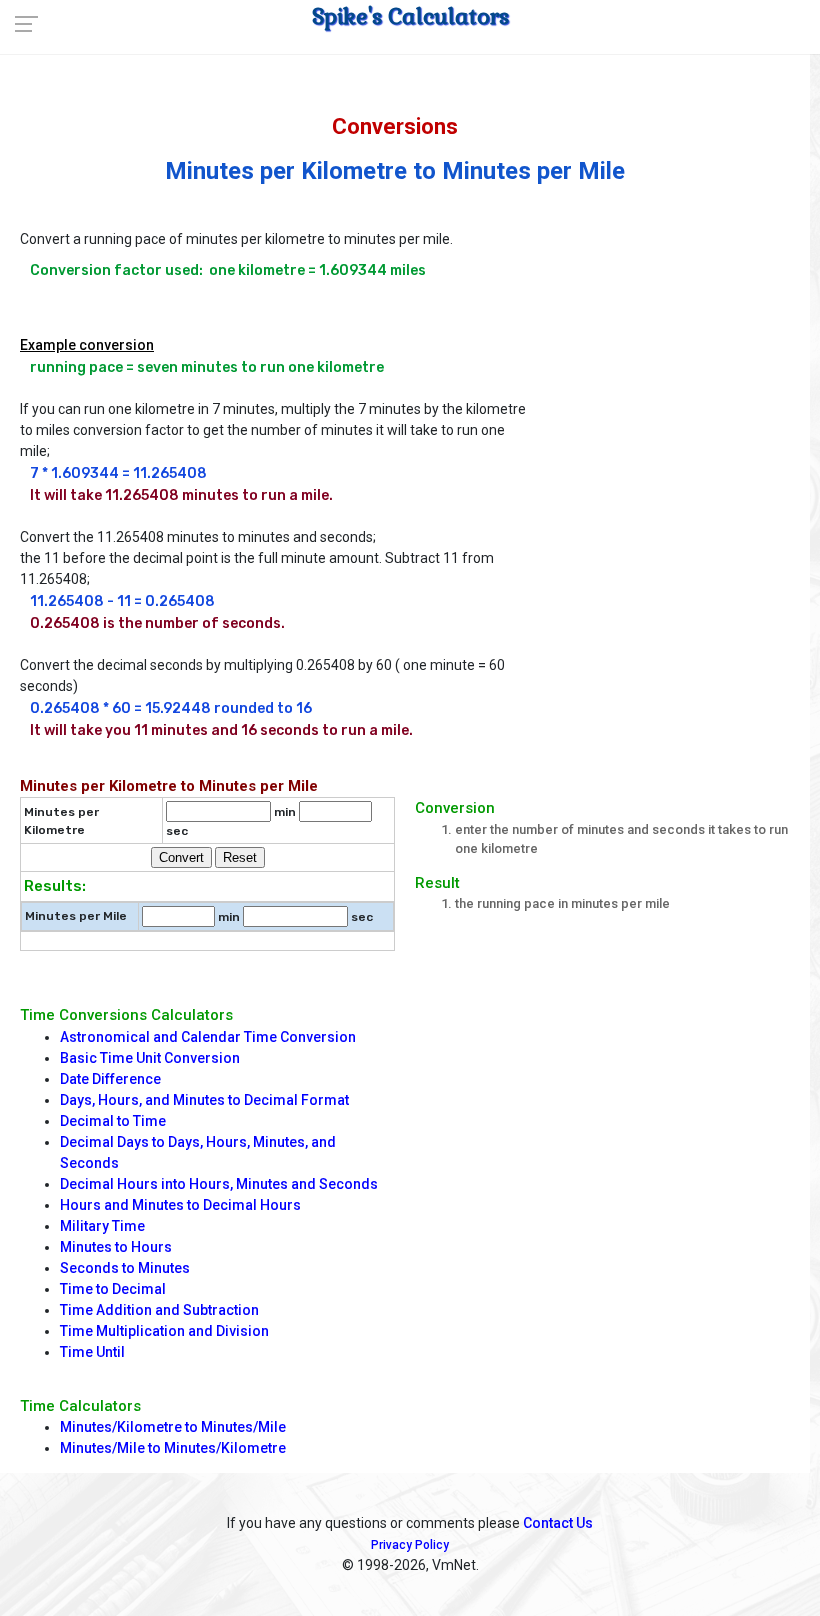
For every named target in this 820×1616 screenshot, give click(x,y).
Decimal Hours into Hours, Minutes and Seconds (219, 1184)
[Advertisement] (668, 324)
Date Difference (110, 1079)
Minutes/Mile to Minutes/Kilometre (173, 1448)
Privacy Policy (410, 1545)
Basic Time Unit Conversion (150, 1058)
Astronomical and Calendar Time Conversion (208, 1037)
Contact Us (558, 1523)
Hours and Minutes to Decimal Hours (180, 1205)
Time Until (92, 1352)
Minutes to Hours (116, 1247)
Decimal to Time (113, 1121)
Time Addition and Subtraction (159, 1310)
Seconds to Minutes (125, 1268)
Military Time (102, 1226)
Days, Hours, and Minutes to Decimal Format (204, 1100)
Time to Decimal (113, 1289)
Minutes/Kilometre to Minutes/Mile (173, 1427)
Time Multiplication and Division (164, 1331)
